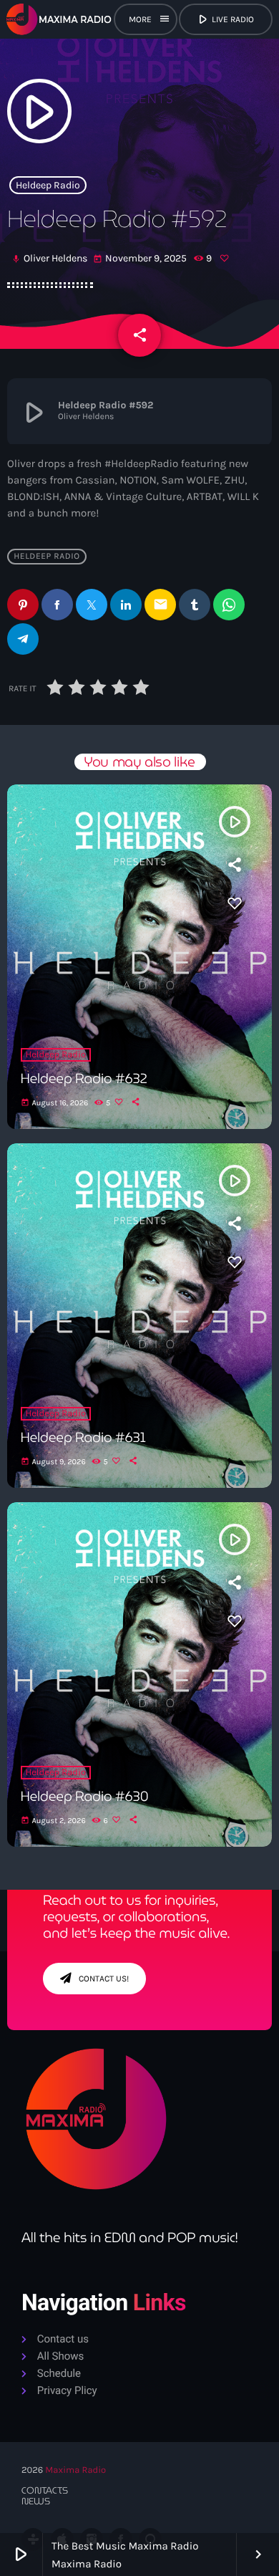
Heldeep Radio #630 (85, 1797)
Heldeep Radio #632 (84, 1079)
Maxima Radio (75, 2470)
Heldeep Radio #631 (83, 1438)
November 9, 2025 (141, 258)
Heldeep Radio (48, 185)
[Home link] (59, 19)
